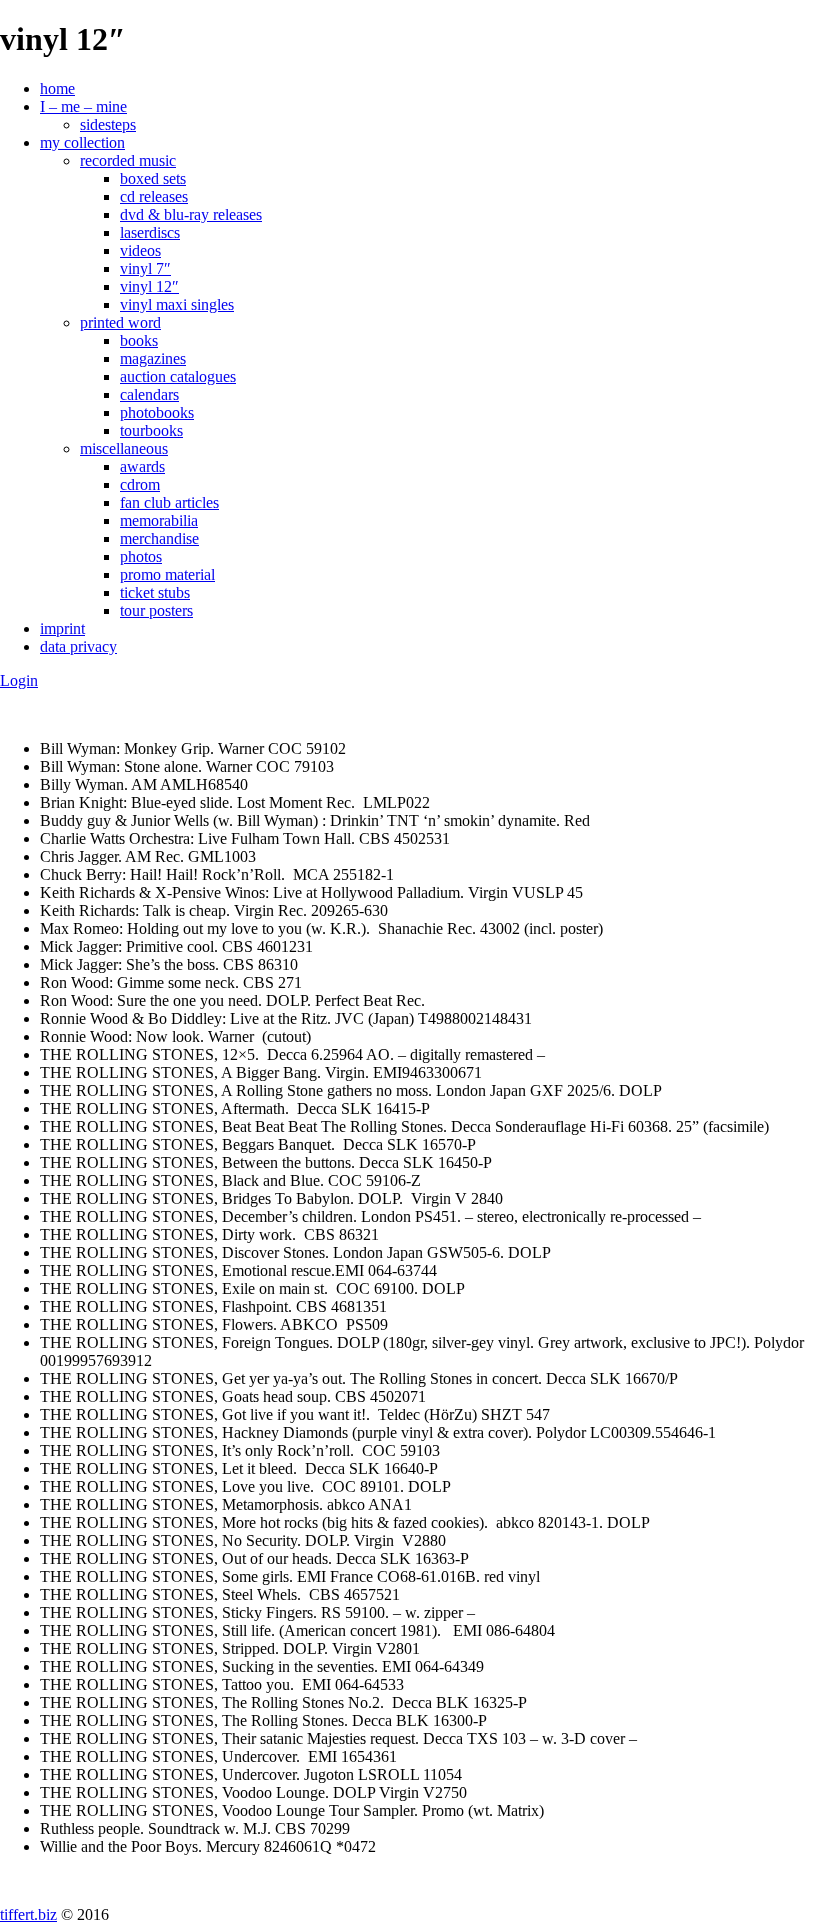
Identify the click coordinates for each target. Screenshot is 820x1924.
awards (142, 466)
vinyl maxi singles (177, 304)
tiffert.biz (28, 1914)
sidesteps (108, 124)
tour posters (156, 610)
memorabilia (159, 520)
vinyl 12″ (149, 286)
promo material (167, 574)
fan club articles (169, 502)
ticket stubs (155, 592)
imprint (62, 628)
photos (141, 556)
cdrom (140, 484)
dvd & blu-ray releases (191, 214)
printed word (120, 322)
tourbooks (151, 430)
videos (140, 250)
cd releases (154, 196)
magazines (153, 358)
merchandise (159, 538)
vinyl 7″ (145, 268)
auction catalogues (178, 376)
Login (19, 680)
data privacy (78, 646)
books (139, 340)
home (57, 88)
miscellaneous (124, 448)
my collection (82, 142)
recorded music (128, 160)
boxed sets (153, 178)
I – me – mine (83, 106)
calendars (149, 394)
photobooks (157, 412)
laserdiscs (150, 232)
